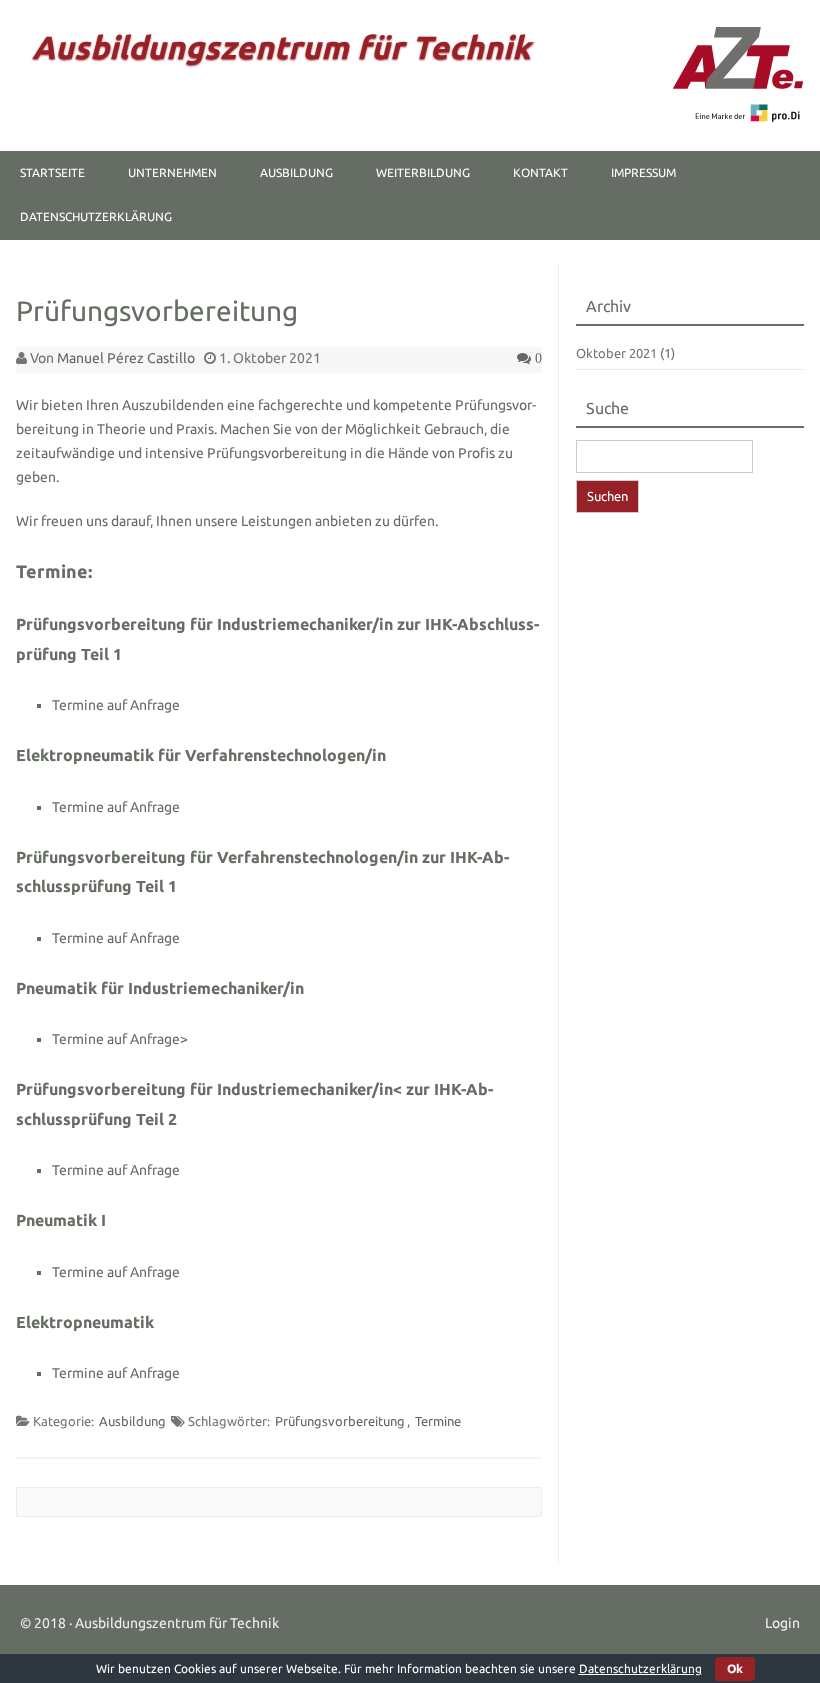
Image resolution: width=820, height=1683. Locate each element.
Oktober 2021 (616, 353)
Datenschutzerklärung (96, 216)
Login (782, 1623)
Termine (438, 1421)
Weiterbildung (423, 172)
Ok (735, 1668)
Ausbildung (296, 172)
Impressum (643, 172)
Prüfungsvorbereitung (340, 1421)
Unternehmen (172, 172)
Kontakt (540, 172)
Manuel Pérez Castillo (126, 358)
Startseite (52, 172)
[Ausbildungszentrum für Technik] (738, 117)
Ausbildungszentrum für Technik (281, 47)
